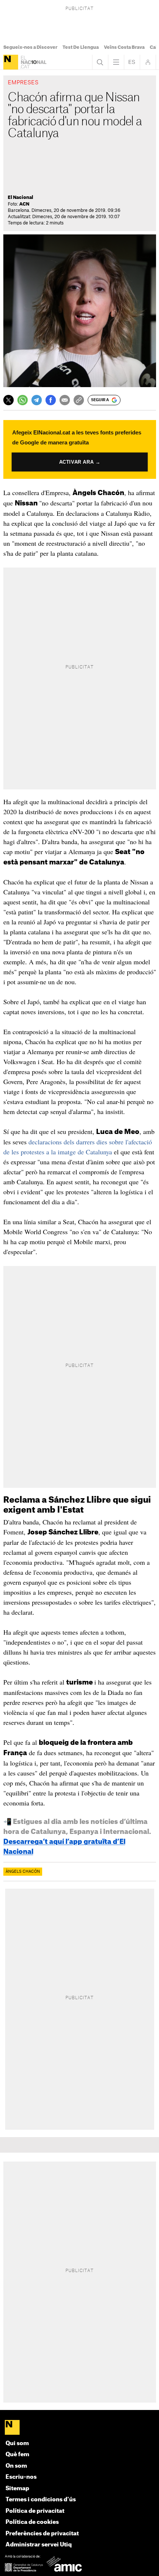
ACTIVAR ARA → (80, 462)
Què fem (17, 2455)
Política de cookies (32, 2522)
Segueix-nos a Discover (30, 47)
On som (16, 2466)
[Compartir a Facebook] (51, 400)
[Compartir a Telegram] (37, 400)
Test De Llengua (81, 47)
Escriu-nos (21, 2477)
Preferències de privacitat (42, 2534)
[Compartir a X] (9, 400)
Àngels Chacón (23, 1872)
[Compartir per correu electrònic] (65, 400)
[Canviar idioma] (132, 62)
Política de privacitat (35, 2511)
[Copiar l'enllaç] (79, 400)
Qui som (17, 2443)
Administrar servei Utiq (39, 2545)
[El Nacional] (11, 62)
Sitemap (17, 2489)
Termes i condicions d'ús (41, 2500)
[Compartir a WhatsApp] (23, 400)
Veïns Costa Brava (124, 47)
